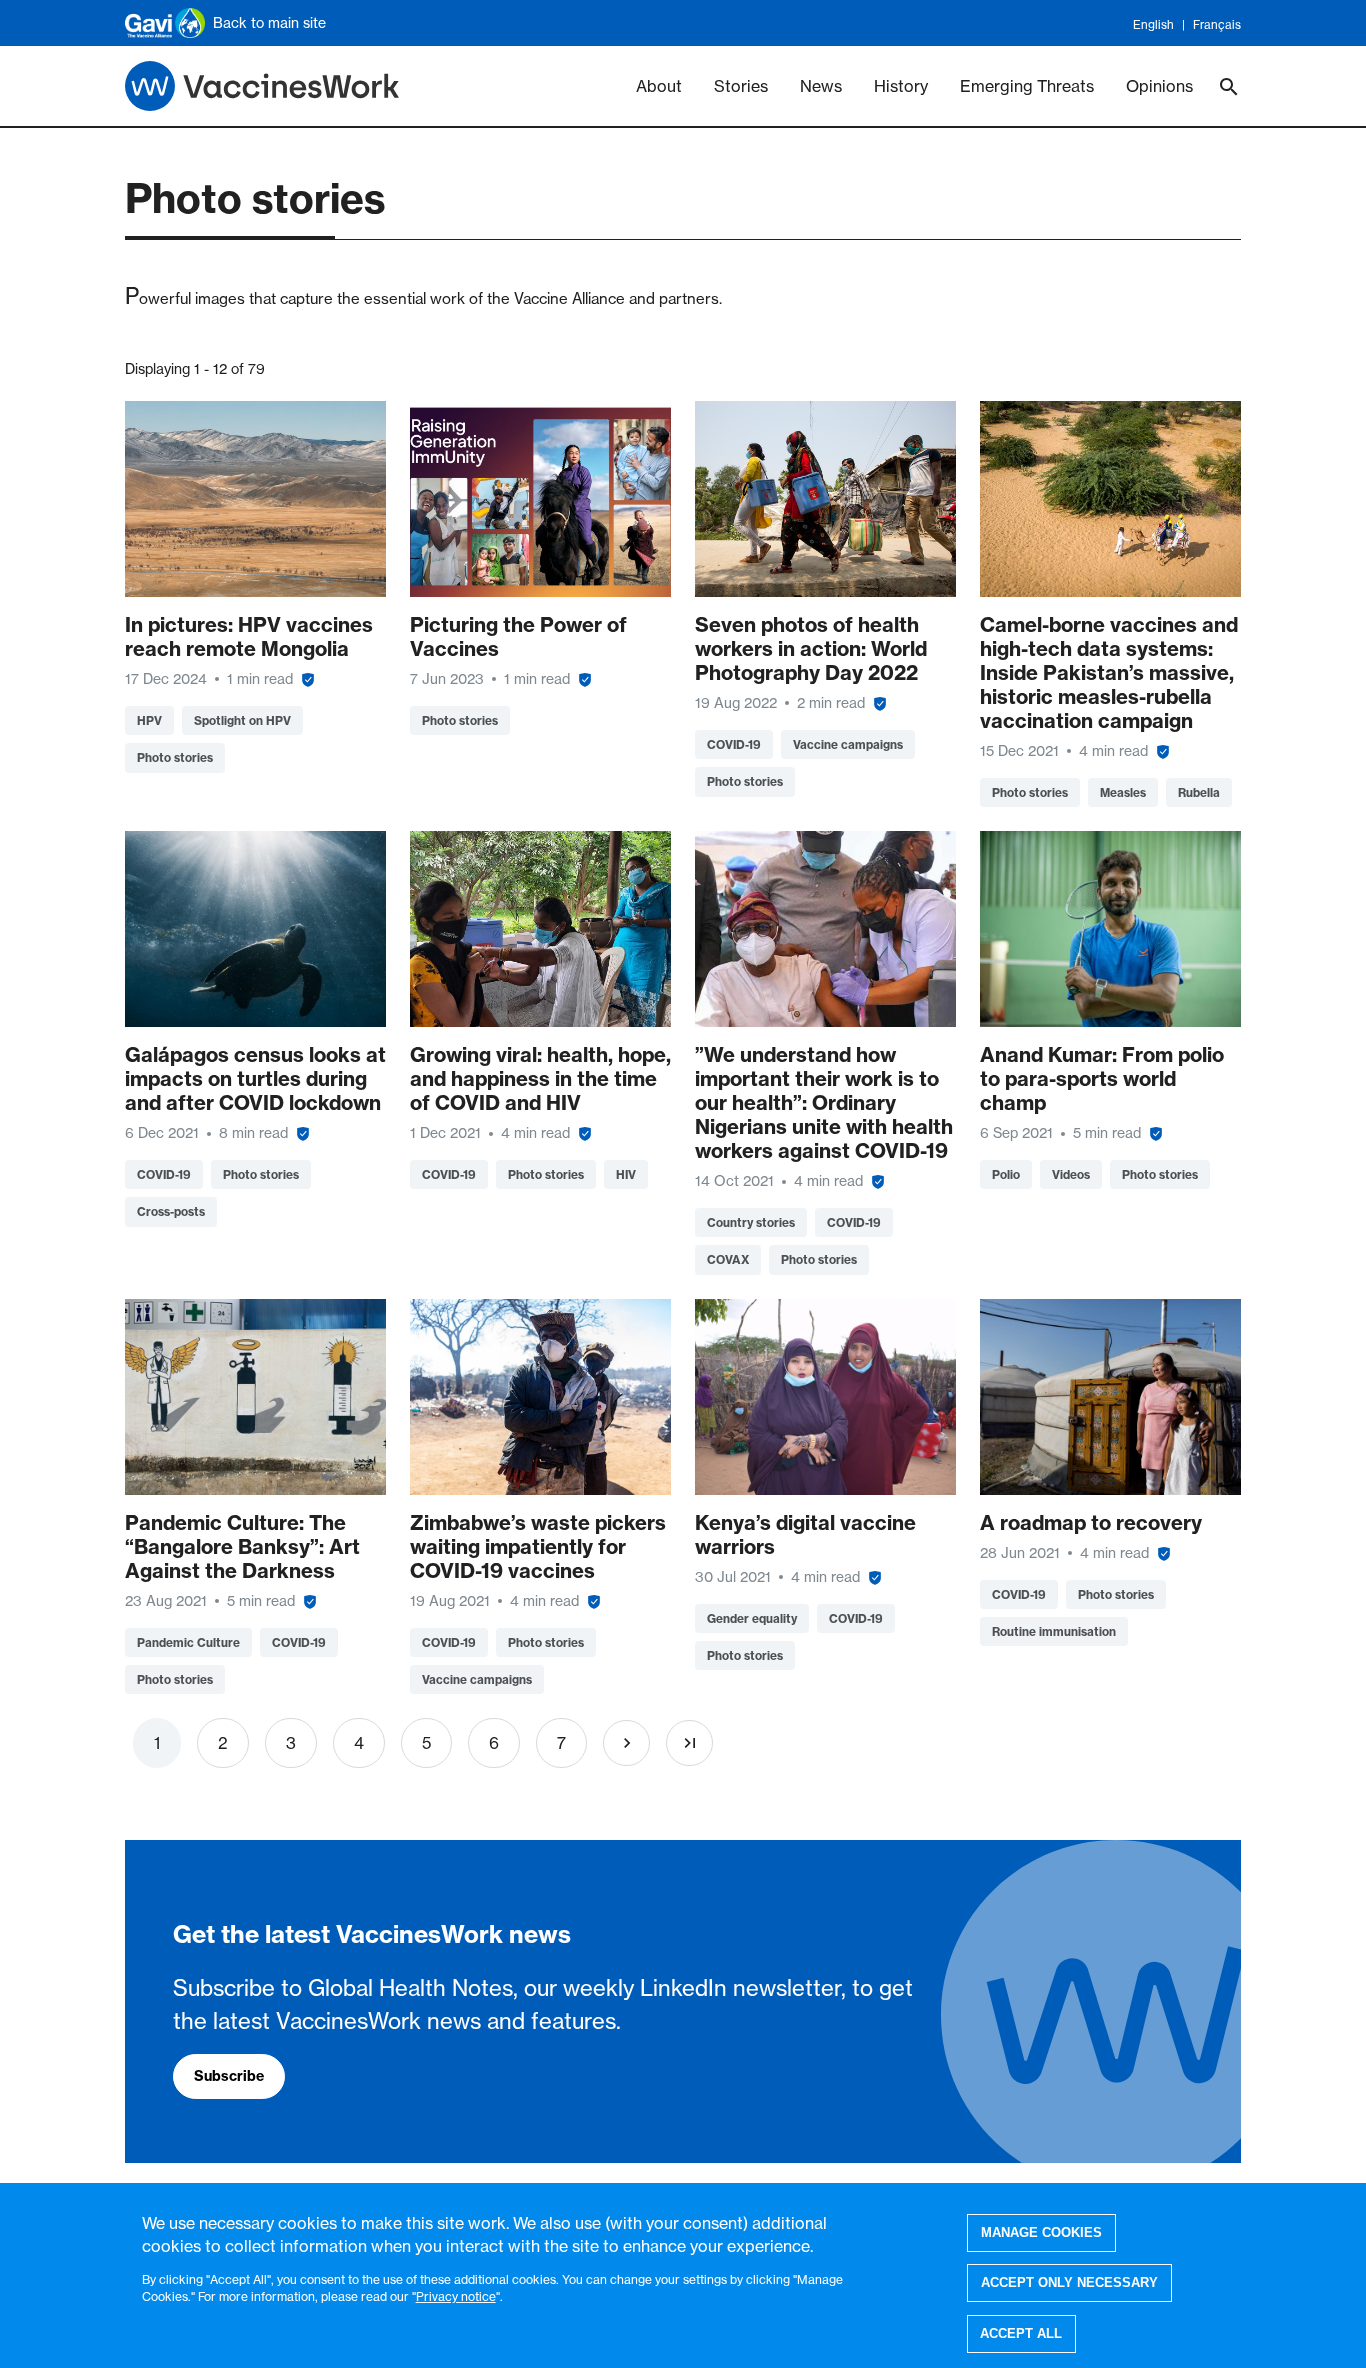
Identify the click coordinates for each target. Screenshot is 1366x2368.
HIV (626, 1174)
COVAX (728, 1259)
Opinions (1159, 86)
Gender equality (752, 1618)
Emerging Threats (1027, 86)
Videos (1071, 1174)
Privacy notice (456, 2295)
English (1153, 24)
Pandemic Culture (188, 1642)
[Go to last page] (689, 1743)
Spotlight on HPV (242, 720)
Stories (741, 86)
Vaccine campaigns (848, 744)
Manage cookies (1041, 2232)
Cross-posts (171, 1211)
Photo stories (175, 757)
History (901, 86)
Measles (1123, 792)
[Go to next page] (626, 1743)
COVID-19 (734, 744)
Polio (1006, 1174)
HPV (149, 720)
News (821, 86)
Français (1217, 24)
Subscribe (229, 2076)
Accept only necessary (1069, 2282)
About (659, 86)
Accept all (1021, 2333)
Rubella (1199, 792)
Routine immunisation (1054, 1631)
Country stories (751, 1222)
